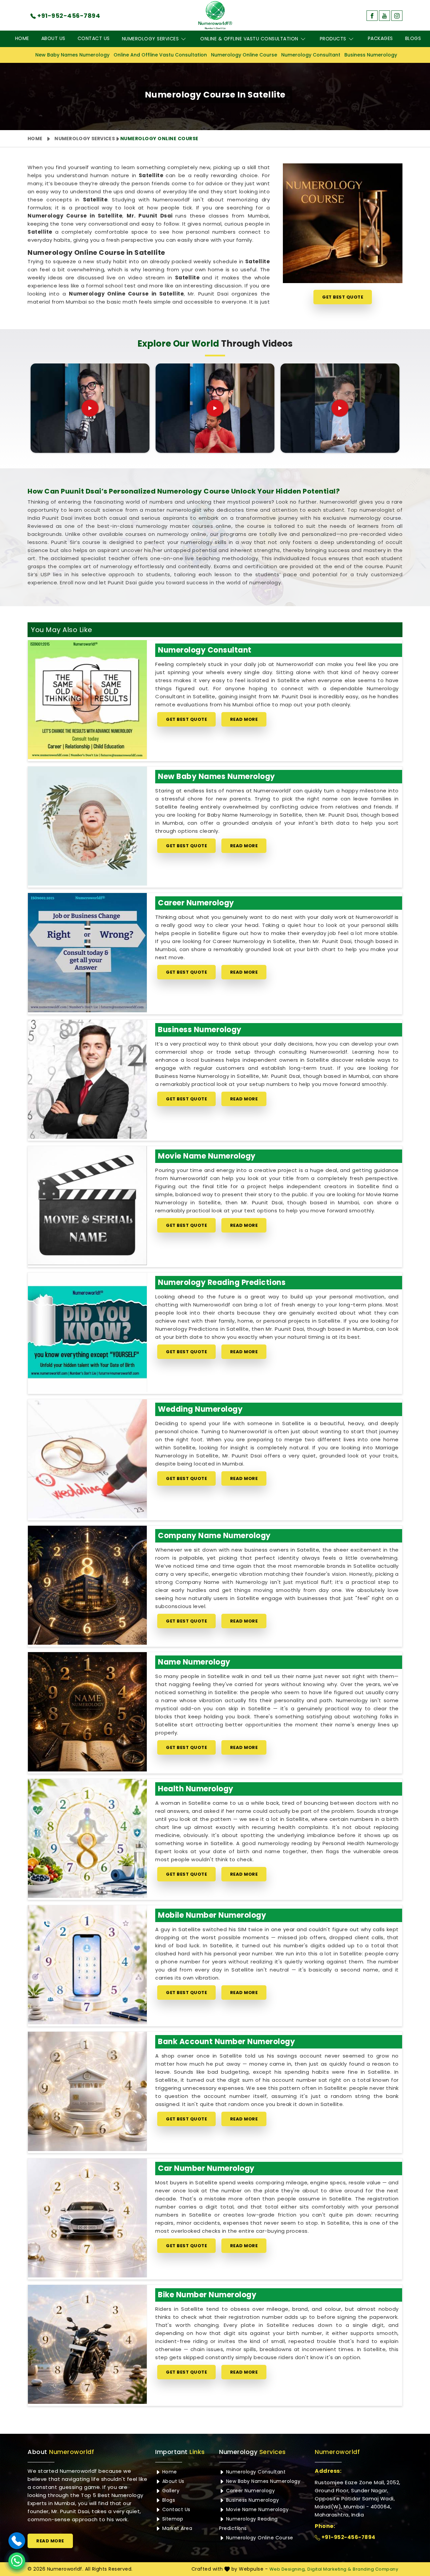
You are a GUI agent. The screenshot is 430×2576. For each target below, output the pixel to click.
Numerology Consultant (311, 55)
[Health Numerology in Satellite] (87, 1838)
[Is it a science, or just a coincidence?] (90, 408)
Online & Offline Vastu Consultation (249, 39)
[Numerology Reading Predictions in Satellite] (87, 1332)
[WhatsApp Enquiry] (17, 2561)
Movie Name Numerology (207, 1156)
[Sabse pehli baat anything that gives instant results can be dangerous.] (215, 408)
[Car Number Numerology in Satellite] (87, 2218)
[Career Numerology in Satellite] (87, 952)
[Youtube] (384, 16)
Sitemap (172, 2519)
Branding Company (375, 2569)
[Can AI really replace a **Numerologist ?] (340, 408)
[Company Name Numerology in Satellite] (87, 1585)
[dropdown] (183, 39)
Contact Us (94, 38)
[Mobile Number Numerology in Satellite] (87, 1965)
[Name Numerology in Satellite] (87, 1712)
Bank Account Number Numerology (226, 2042)
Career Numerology (196, 903)
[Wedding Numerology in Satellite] (87, 1459)
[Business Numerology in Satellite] (87, 1079)
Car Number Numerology (206, 2168)
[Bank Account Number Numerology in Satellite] (87, 2091)
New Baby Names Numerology (72, 55)
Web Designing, (288, 2569)
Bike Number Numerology (207, 2295)
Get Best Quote (343, 297)
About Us (53, 38)
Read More (244, 719)
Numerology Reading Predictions (222, 1282)
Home (22, 38)
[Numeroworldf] (215, 15)
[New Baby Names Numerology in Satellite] (87, 826)
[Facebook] (372, 16)
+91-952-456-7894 (348, 2537)
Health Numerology (196, 1789)
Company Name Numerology (214, 1536)
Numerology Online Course (244, 55)
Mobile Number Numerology (212, 1915)
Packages (380, 38)
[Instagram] (397, 16)
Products (333, 39)
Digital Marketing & (329, 2569)
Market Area (176, 2528)
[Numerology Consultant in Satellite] (87, 700)
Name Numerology (194, 1662)
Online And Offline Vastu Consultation (160, 55)
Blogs (413, 38)
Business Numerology (371, 55)
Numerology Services (150, 39)
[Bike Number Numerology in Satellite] (87, 2344)
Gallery (170, 2491)
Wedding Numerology (200, 1409)
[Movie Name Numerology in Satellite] (87, 1206)
